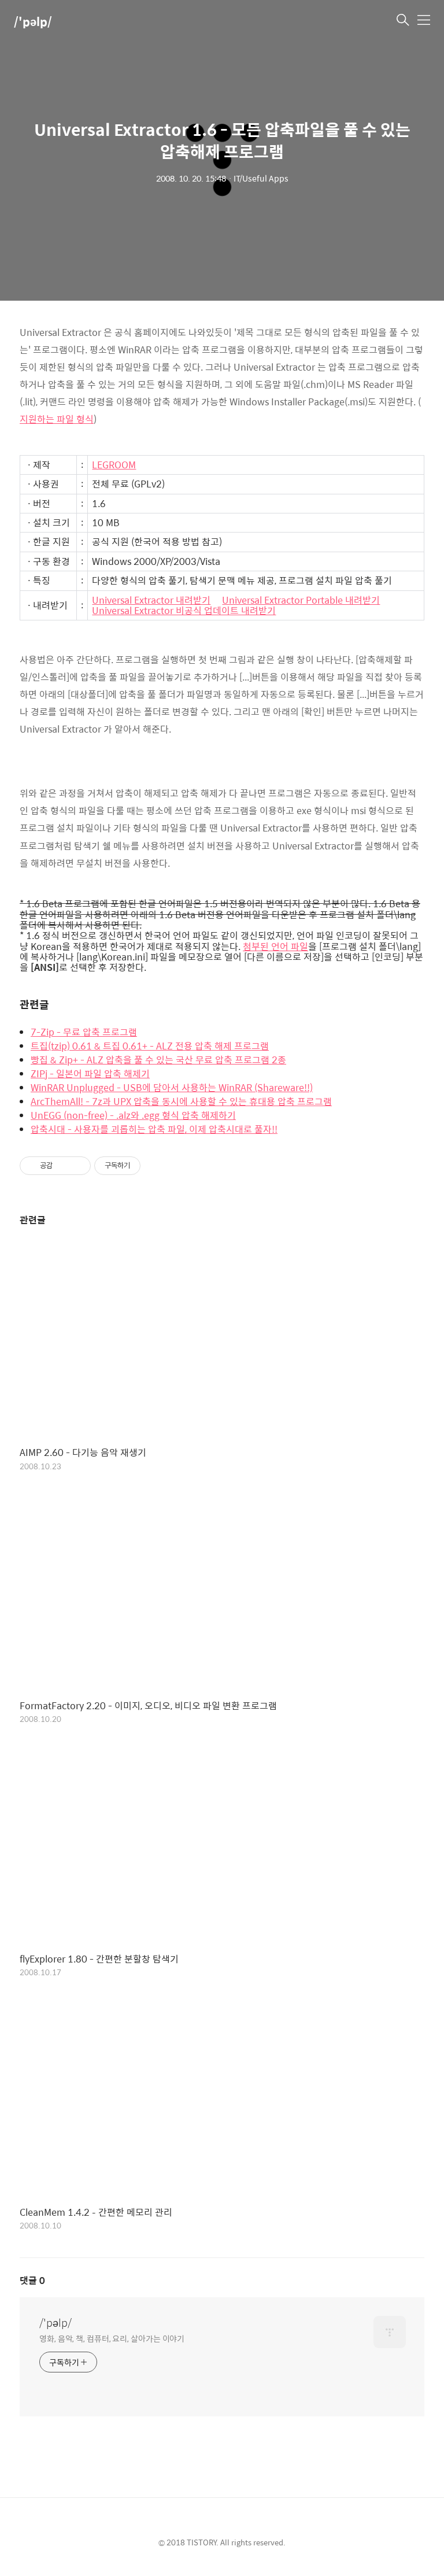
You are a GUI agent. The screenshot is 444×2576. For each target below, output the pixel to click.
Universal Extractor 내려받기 (151, 600)
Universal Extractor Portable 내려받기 (301, 600)
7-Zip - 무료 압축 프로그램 (84, 1032)
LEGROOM (114, 465)
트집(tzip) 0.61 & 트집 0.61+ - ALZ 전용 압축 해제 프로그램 (150, 1046)
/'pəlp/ (33, 21)
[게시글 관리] (78, 1166)
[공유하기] (63, 1166)
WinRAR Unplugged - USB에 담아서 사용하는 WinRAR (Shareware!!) (172, 1088)
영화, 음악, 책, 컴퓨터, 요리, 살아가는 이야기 (112, 2338)
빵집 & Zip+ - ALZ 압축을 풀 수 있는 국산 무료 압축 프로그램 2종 (158, 1060)
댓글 (32, 2280)
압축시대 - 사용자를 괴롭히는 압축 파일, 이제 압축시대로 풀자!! (154, 1129)
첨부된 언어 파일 (275, 947)
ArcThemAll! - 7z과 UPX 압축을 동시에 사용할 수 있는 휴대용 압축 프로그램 (181, 1102)
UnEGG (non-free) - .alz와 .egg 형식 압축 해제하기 (133, 1115)
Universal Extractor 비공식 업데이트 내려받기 (184, 611)
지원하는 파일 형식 (57, 419)
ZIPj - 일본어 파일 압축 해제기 (90, 1074)
